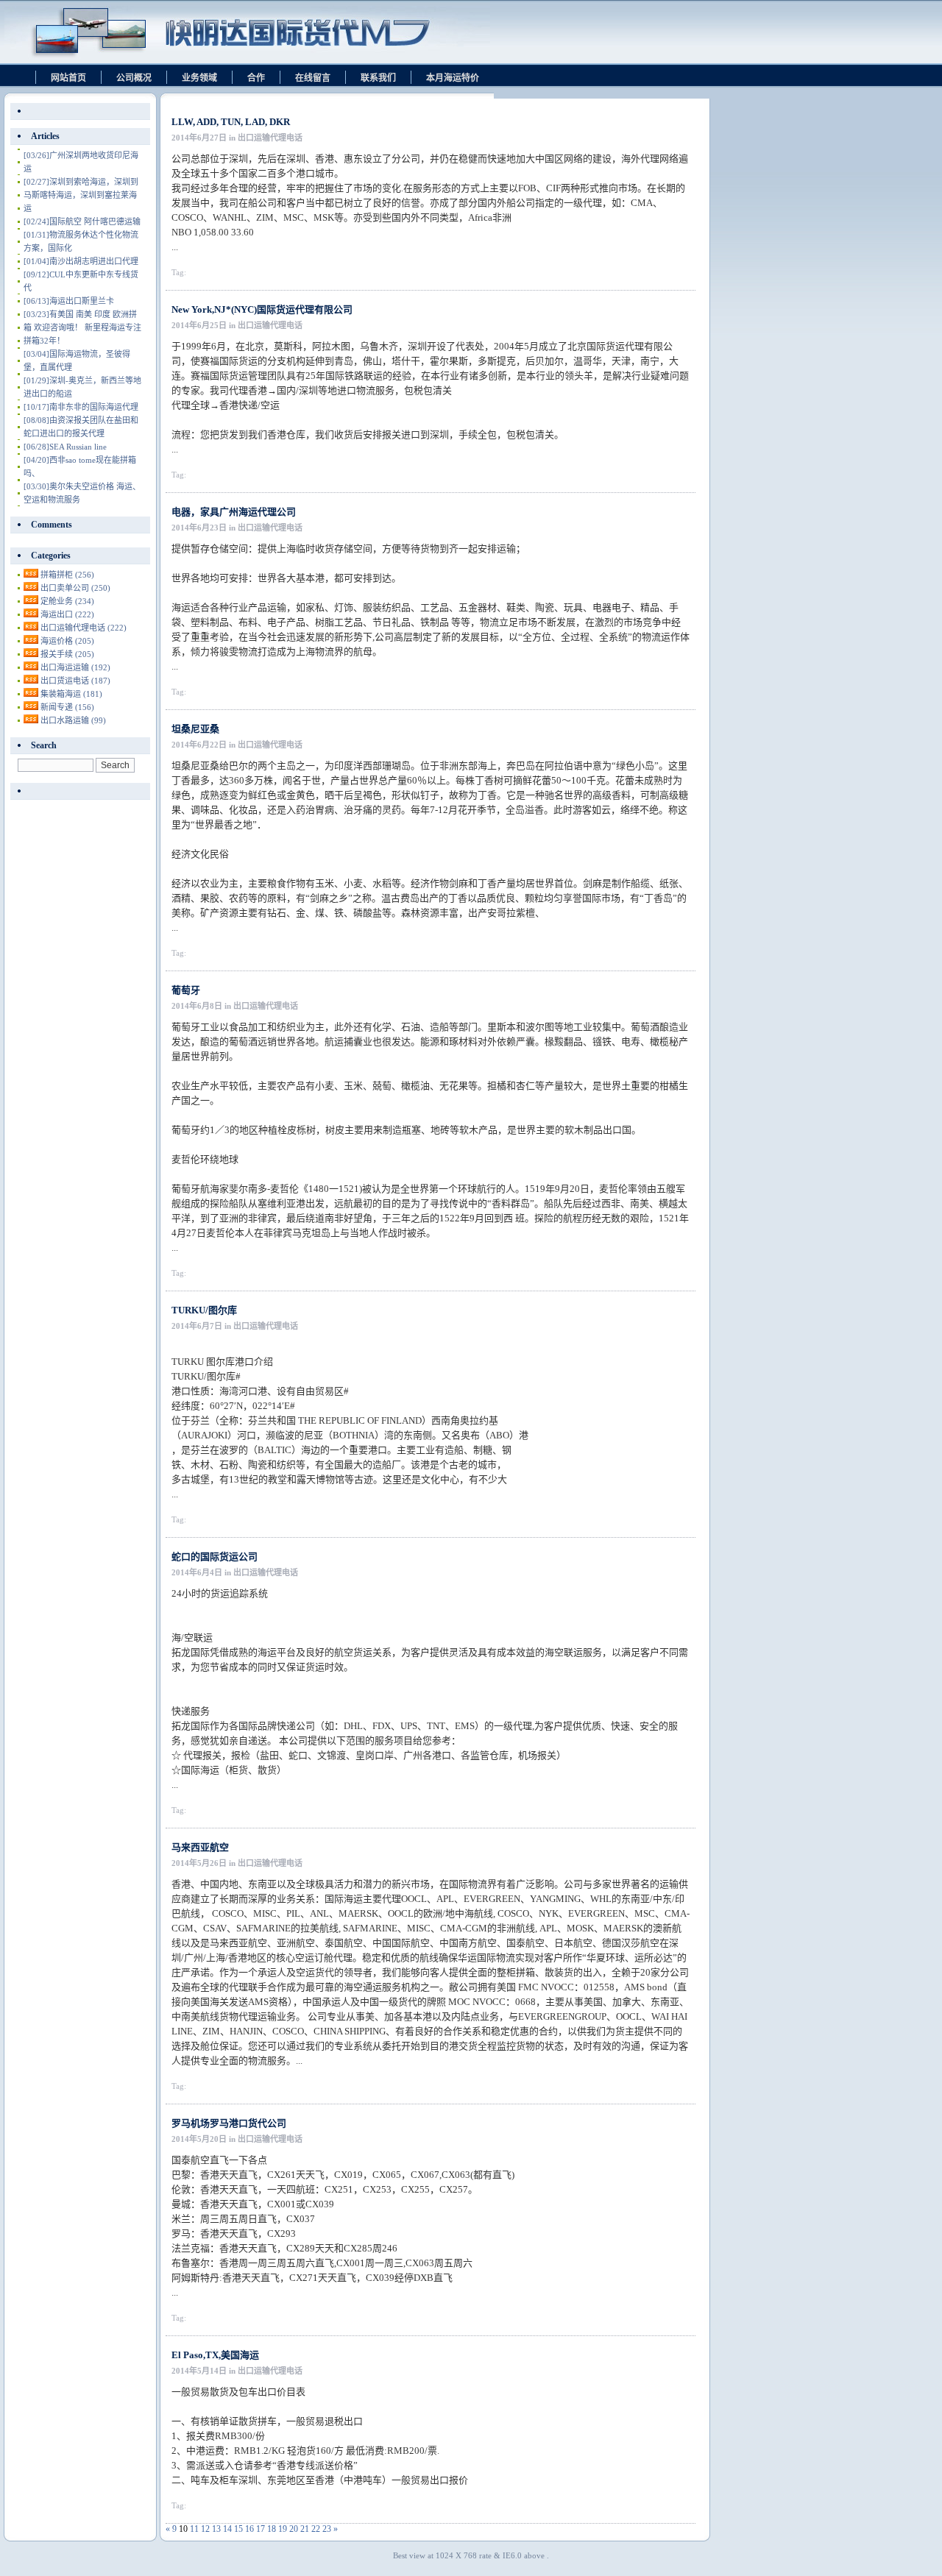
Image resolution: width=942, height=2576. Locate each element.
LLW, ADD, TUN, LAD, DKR (231, 122)
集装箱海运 (71, 694)
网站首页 (68, 78)
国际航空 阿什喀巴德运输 (82, 221)
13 (216, 2529)
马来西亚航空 (200, 1847)
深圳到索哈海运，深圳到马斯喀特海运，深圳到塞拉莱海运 (81, 195)
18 (272, 2529)
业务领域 (199, 78)
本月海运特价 (453, 78)
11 (194, 2529)
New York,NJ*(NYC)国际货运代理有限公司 (262, 309)
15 (238, 2529)
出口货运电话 (75, 681)
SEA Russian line (65, 447)
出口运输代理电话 (84, 628)
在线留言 (313, 78)
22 (316, 2529)
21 (305, 2529)
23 (327, 2529)
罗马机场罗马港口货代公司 (229, 2123)
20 (294, 2529)
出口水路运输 (73, 720)
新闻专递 (67, 707)
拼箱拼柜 (67, 575)
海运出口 (67, 614)
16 (249, 2529)
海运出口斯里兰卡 (69, 301)
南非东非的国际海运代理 (81, 407)
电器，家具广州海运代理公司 (234, 512)
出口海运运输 (75, 667)
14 (227, 2529)
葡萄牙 (186, 990)
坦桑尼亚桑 (195, 729)
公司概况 (134, 78)
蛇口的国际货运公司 (215, 1557)
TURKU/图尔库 (204, 1310)
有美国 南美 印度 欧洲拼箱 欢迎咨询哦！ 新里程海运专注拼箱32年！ (82, 327)
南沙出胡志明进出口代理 (81, 261)
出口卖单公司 (75, 588)
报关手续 (67, 654)
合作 (256, 78)
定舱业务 (67, 601)
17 (261, 2529)
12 (205, 2529)
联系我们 (378, 78)
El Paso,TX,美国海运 (215, 2355)
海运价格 (67, 641)
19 (283, 2529)
